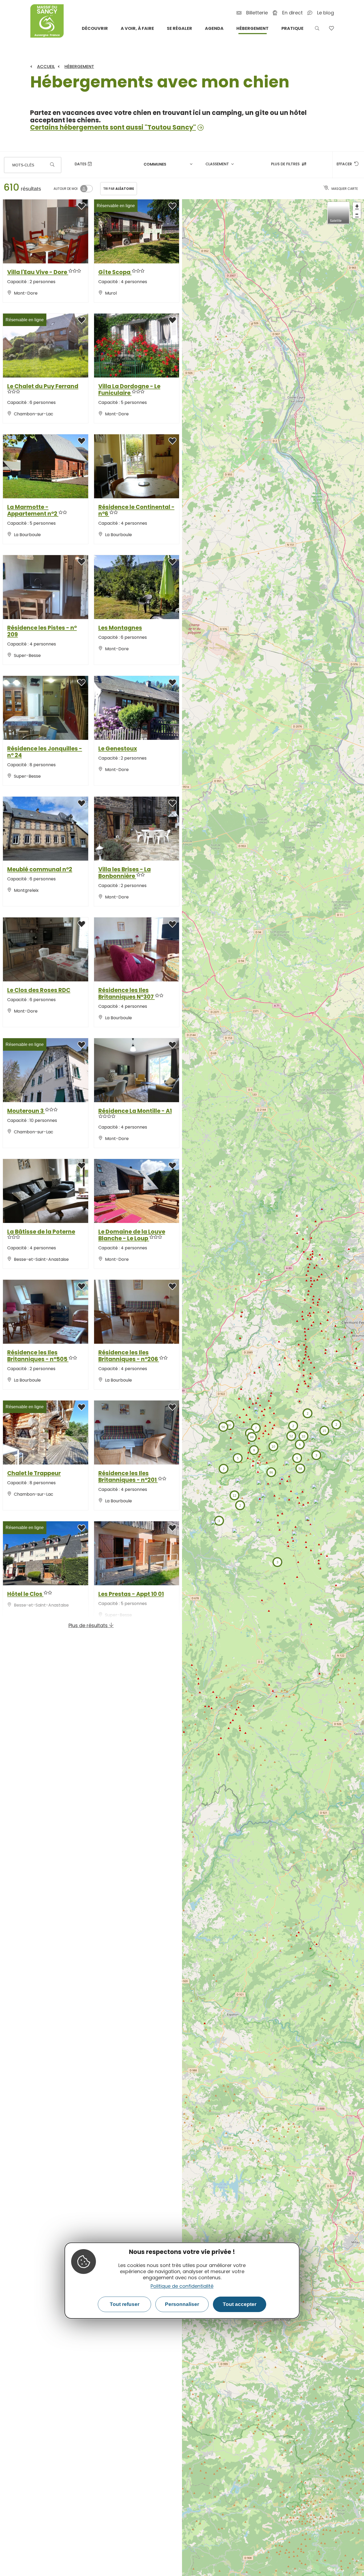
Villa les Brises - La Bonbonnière (125, 873)
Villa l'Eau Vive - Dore (38, 272)
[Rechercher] (52, 165)
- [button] (357, 214)
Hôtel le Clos (25, 1594)
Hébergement (79, 67)
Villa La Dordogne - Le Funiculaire (129, 390)
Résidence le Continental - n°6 (136, 510)
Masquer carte (345, 189)
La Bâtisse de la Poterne (41, 1232)
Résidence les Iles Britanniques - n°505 (38, 1356)
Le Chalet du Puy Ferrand (43, 386)
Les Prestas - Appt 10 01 (131, 1594)
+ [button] (357, 206)
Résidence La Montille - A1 (135, 1111)
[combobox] (169, 165)
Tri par (119, 189)
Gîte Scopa (115, 272)
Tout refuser (125, 2304)
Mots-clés (23, 165)
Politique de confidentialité (182, 2286)
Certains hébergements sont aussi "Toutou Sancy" (113, 127)
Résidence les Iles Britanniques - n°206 (129, 1356)
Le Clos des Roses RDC (39, 990)
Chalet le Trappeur (34, 1473)
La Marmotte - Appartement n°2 (33, 510)
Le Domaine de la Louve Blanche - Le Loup (132, 1235)
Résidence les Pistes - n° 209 (42, 631)
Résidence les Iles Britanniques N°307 (127, 993)
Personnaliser (182, 2304)
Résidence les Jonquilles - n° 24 (45, 752)
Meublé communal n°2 (40, 869)
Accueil (46, 67)
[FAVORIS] (331, 28)
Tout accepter (240, 2304)
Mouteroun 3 (26, 1111)
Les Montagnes (120, 628)
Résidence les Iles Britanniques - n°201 (128, 1476)
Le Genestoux (118, 749)
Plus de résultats (89, 1625)
